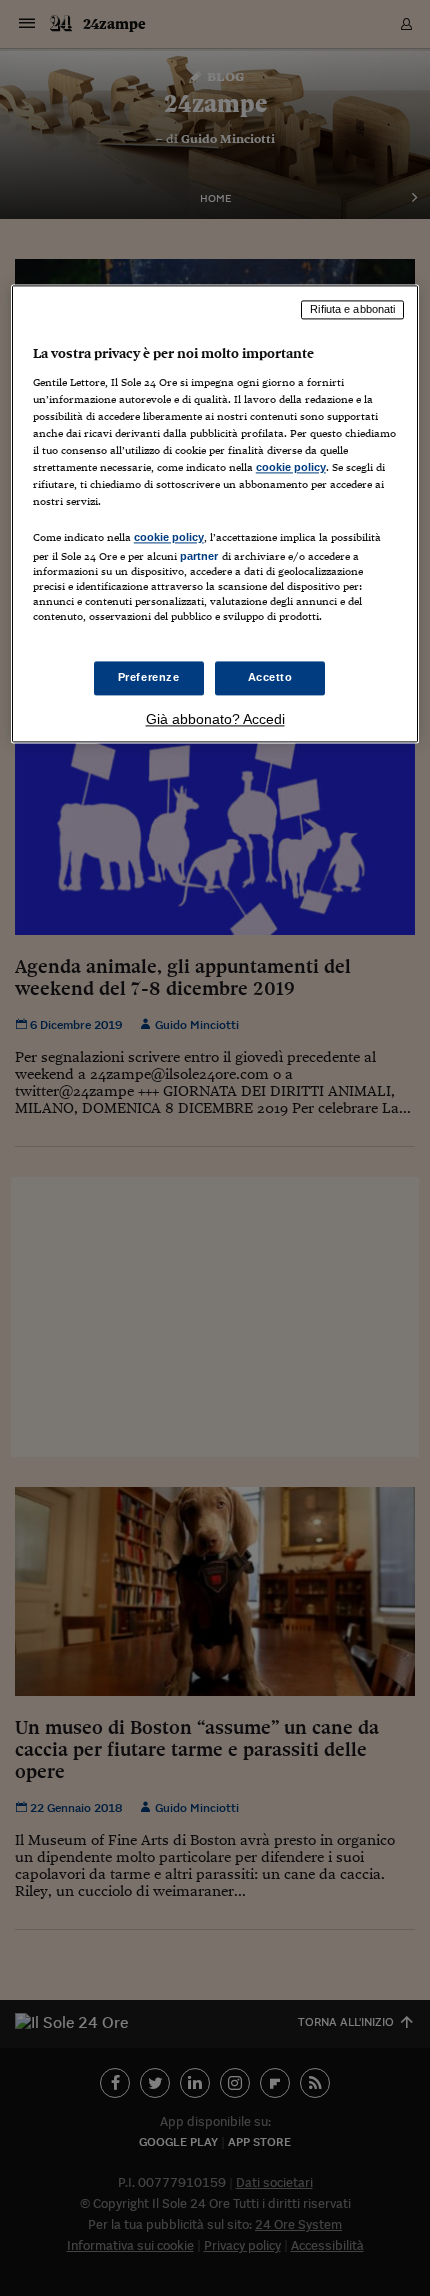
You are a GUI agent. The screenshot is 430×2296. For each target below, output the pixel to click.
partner (199, 557)
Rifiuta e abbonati (352, 310)
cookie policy (291, 468)
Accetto (270, 677)
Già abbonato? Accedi (215, 719)
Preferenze (149, 677)
